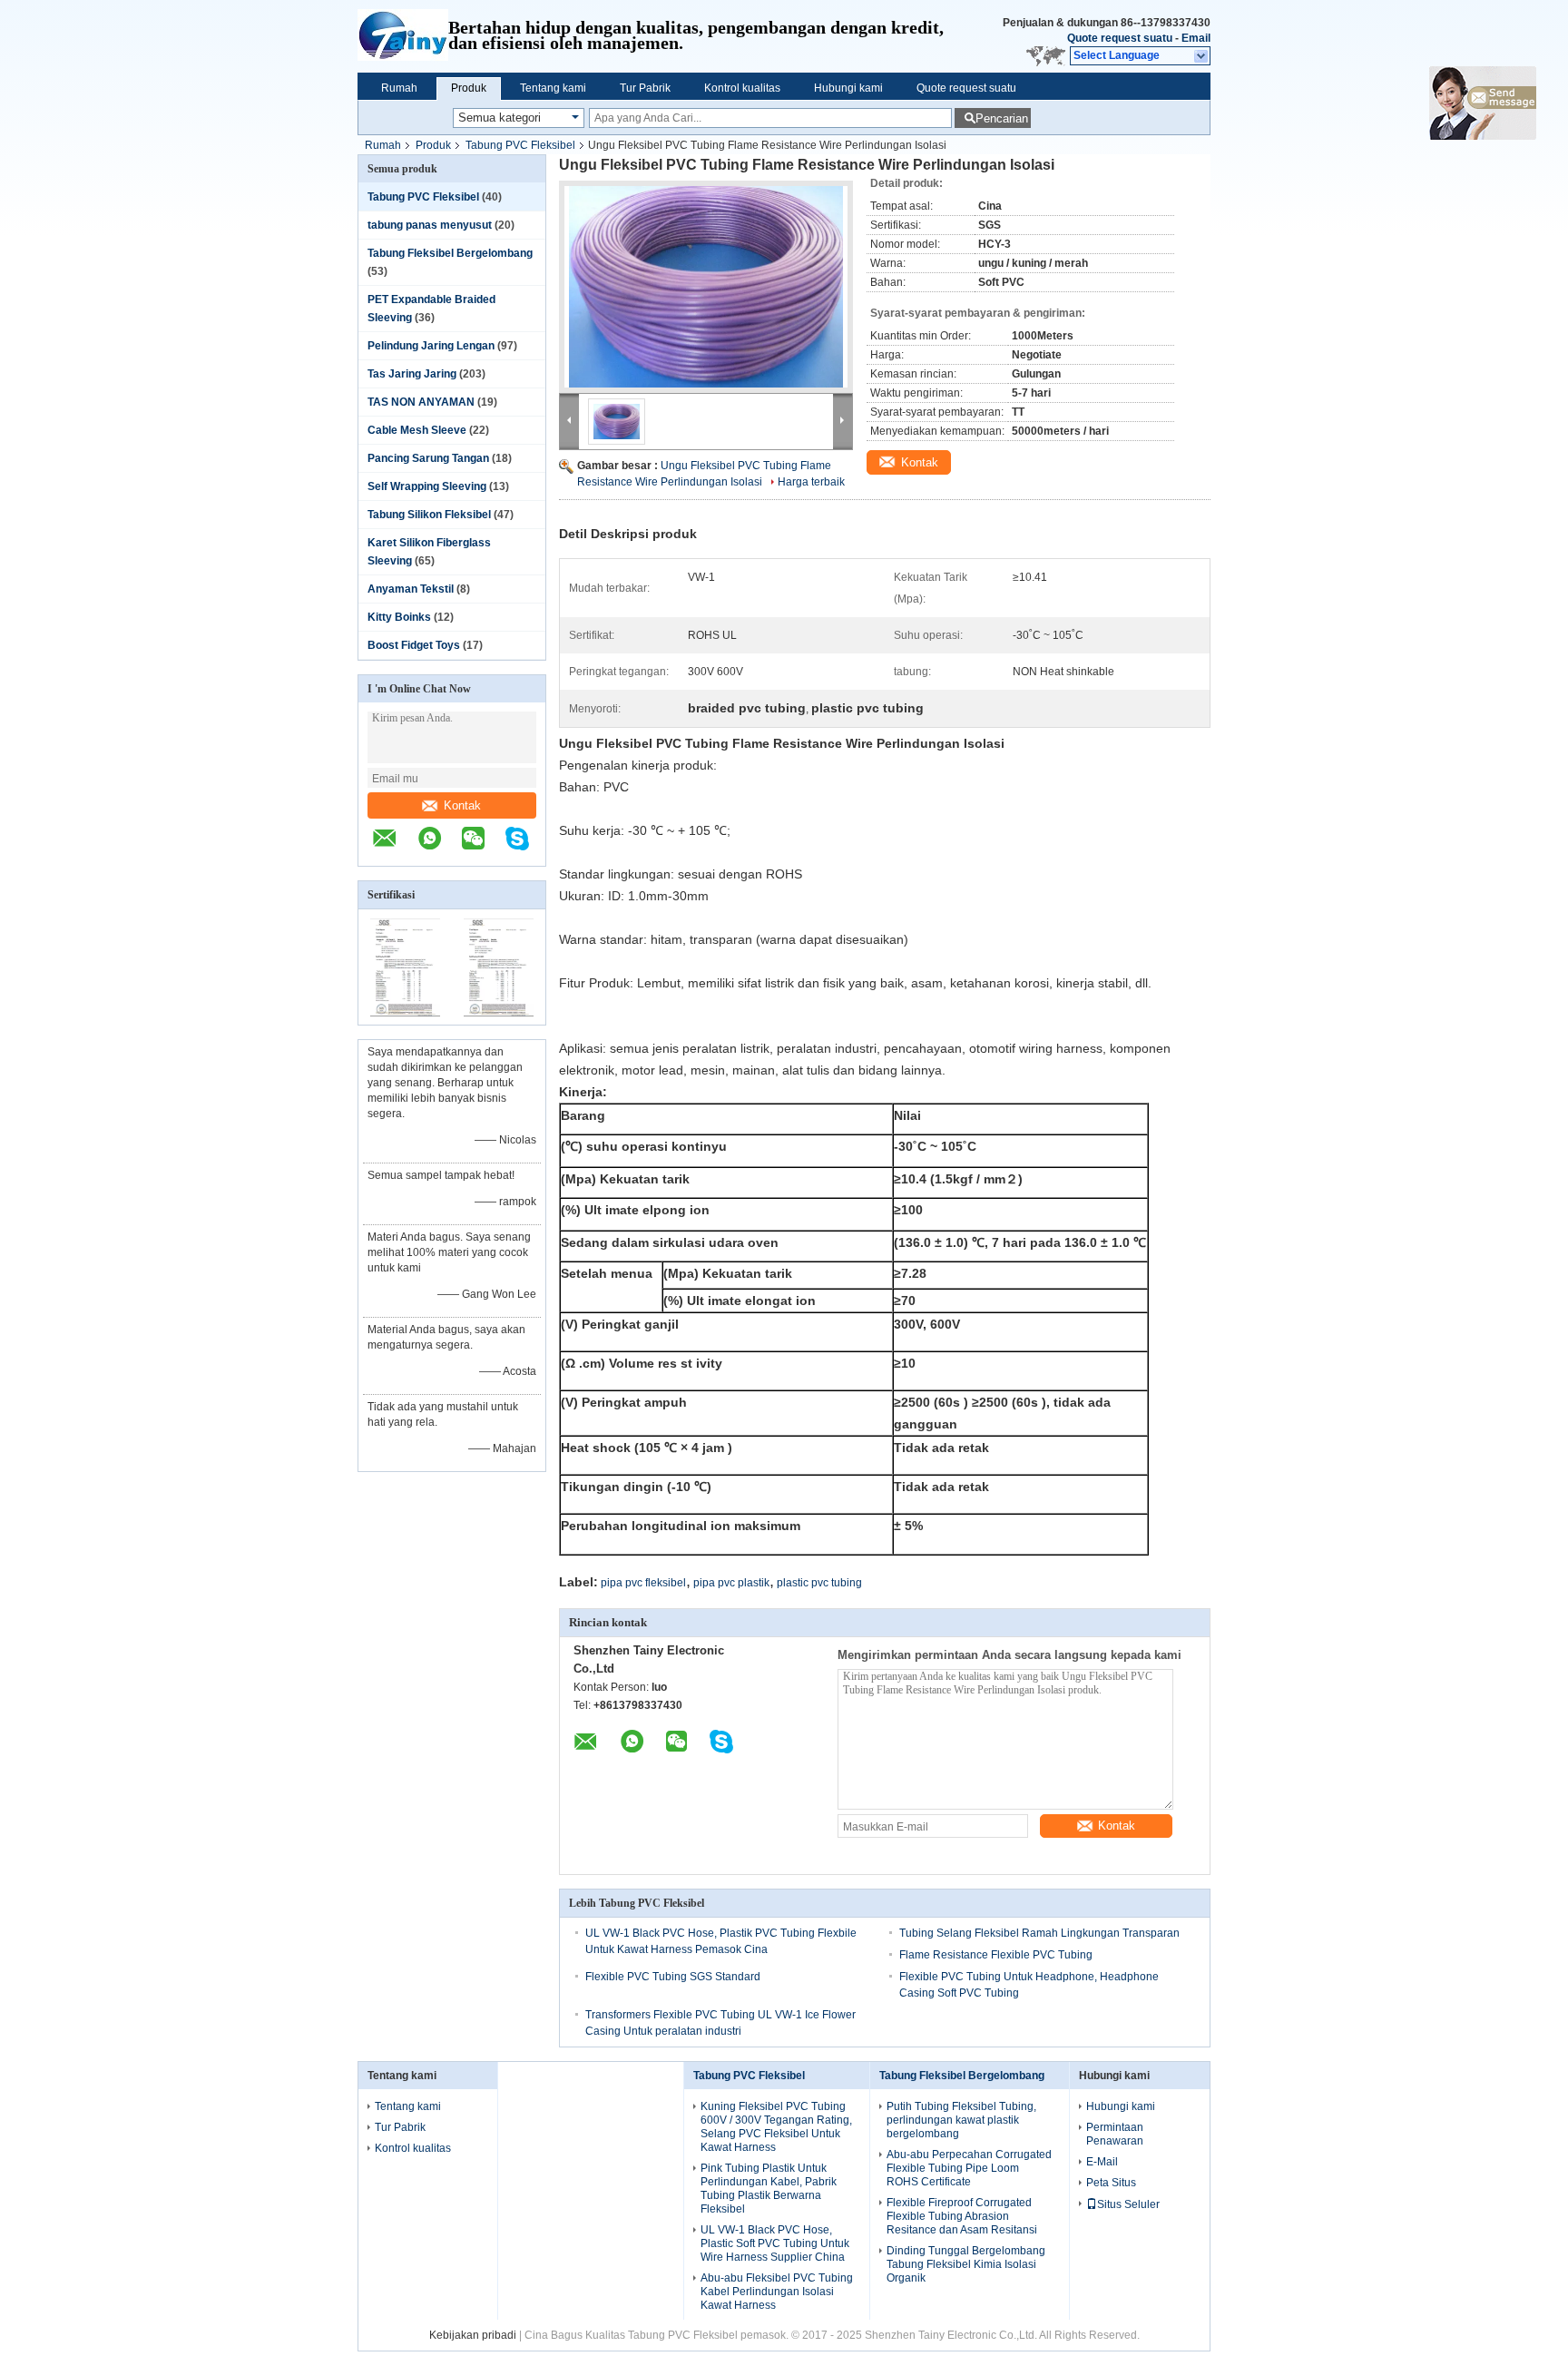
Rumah (399, 88)
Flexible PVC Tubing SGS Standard (673, 1977)
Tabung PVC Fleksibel (520, 145)
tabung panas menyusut (430, 225)
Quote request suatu (1120, 38)
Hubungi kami (848, 88)
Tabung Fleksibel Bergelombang (450, 253)
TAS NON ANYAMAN (421, 402)
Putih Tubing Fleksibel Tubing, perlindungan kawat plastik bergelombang (961, 2120)
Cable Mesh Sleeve (417, 430)
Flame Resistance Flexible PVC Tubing (996, 1955)
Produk (469, 88)
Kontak (462, 805)
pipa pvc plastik (731, 1583)
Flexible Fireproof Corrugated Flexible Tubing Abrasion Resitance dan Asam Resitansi (962, 2216)
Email (1196, 38)
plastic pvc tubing (819, 1583)
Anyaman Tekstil (411, 589)
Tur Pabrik (645, 88)
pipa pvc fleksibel (643, 1583)
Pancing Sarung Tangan (428, 458)
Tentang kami (553, 88)
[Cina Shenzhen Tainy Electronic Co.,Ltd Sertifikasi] (405, 1013)
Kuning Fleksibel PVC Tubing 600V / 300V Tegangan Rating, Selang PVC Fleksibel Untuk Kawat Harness (776, 2127)
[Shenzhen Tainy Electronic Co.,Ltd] (403, 36)
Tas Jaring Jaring (412, 374)
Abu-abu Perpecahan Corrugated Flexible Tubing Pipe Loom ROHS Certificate (969, 2168)
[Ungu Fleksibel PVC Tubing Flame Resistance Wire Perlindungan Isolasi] (706, 287)
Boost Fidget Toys (414, 645)
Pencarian (1002, 118)
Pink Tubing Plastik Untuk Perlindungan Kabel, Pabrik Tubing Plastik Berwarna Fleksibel (769, 2189)
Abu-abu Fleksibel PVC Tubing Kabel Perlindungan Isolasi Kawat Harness (777, 2292)
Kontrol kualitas (742, 88)
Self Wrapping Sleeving (427, 486)
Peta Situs (1111, 2183)
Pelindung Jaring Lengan (431, 346)
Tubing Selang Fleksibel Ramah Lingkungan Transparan (1039, 1933)
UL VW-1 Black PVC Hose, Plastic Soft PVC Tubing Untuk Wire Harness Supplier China (775, 2243)
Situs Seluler (1128, 2204)
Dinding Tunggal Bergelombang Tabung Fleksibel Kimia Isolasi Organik (966, 2264)
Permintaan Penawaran (1115, 2134)
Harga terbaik (811, 482)
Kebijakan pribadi (473, 2335)
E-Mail (1102, 2162)
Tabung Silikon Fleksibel (429, 515)
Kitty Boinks (399, 617)
